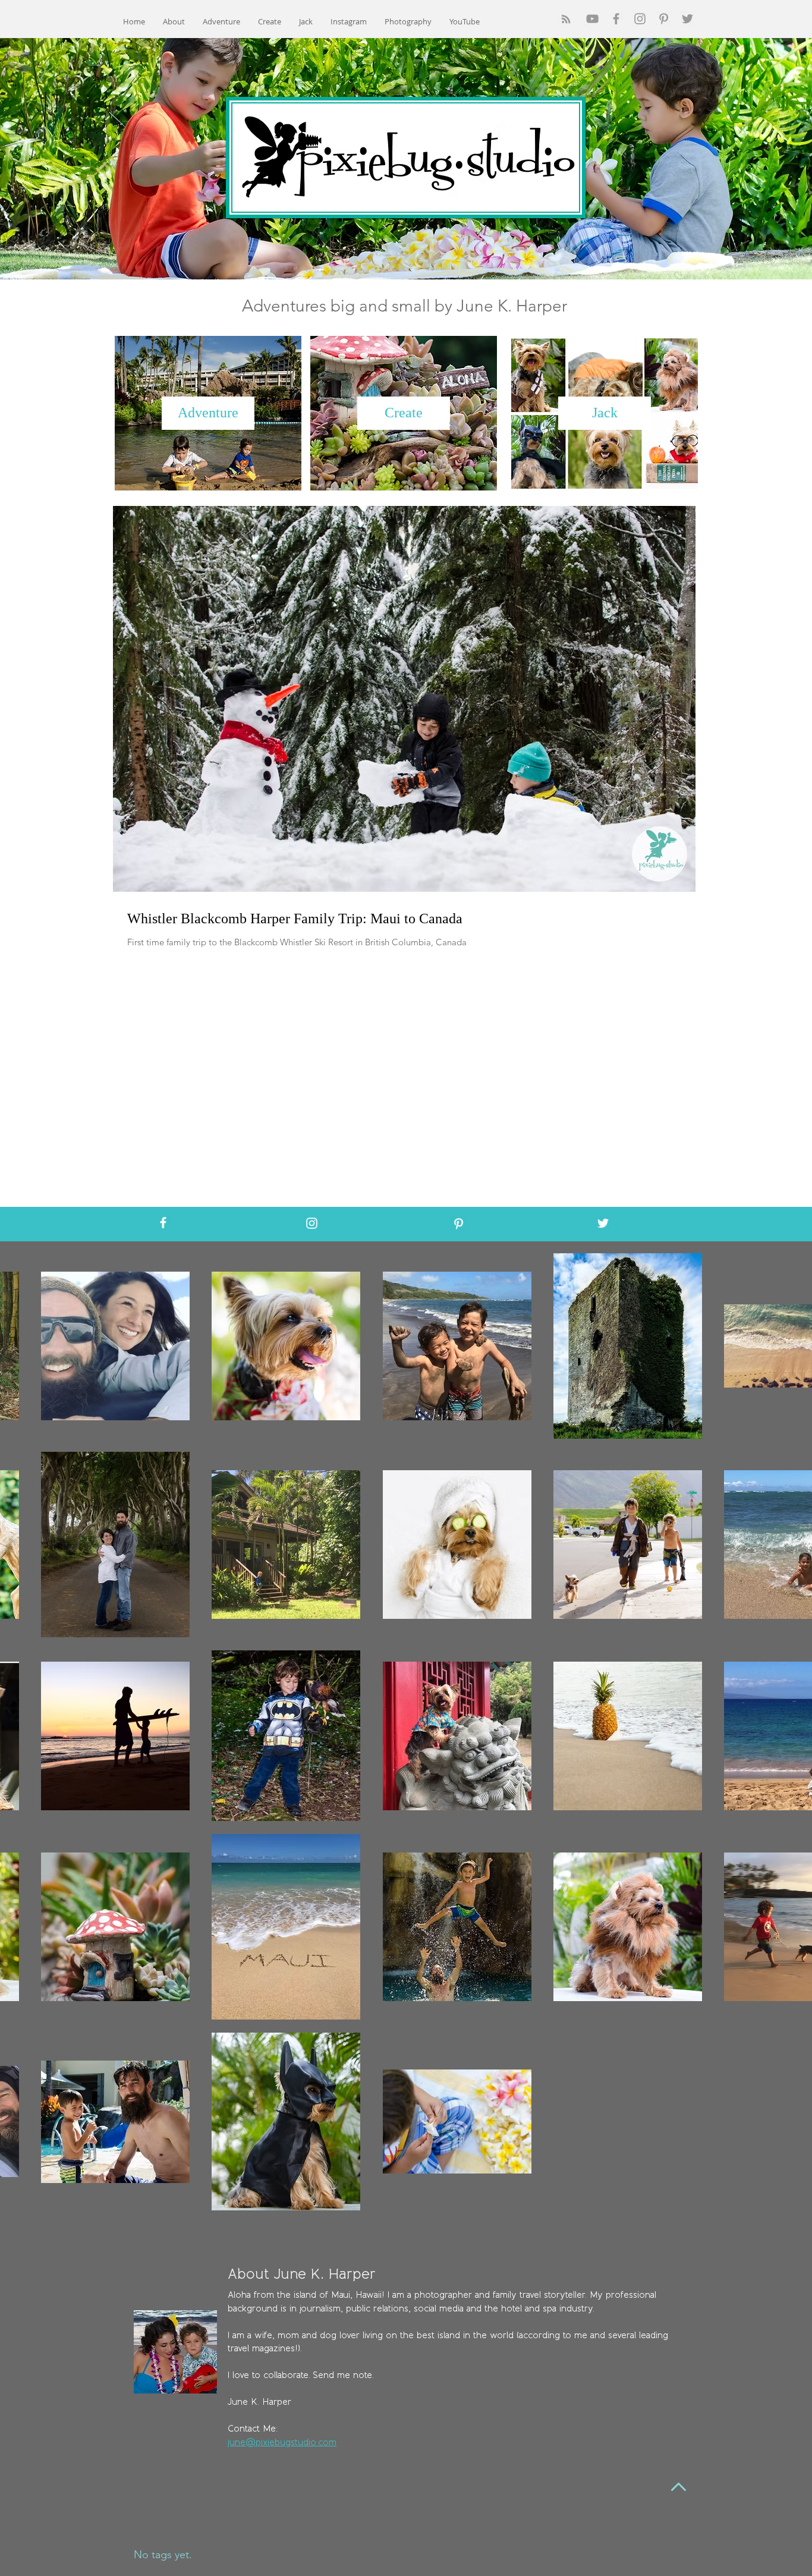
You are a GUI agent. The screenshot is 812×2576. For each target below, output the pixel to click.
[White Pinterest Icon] (459, 1224)
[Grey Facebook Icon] (616, 19)
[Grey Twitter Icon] (687, 19)
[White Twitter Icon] (603, 1223)
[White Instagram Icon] (312, 1223)
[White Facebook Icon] (163, 1223)
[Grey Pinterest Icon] (664, 19)
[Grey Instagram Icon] (640, 19)
